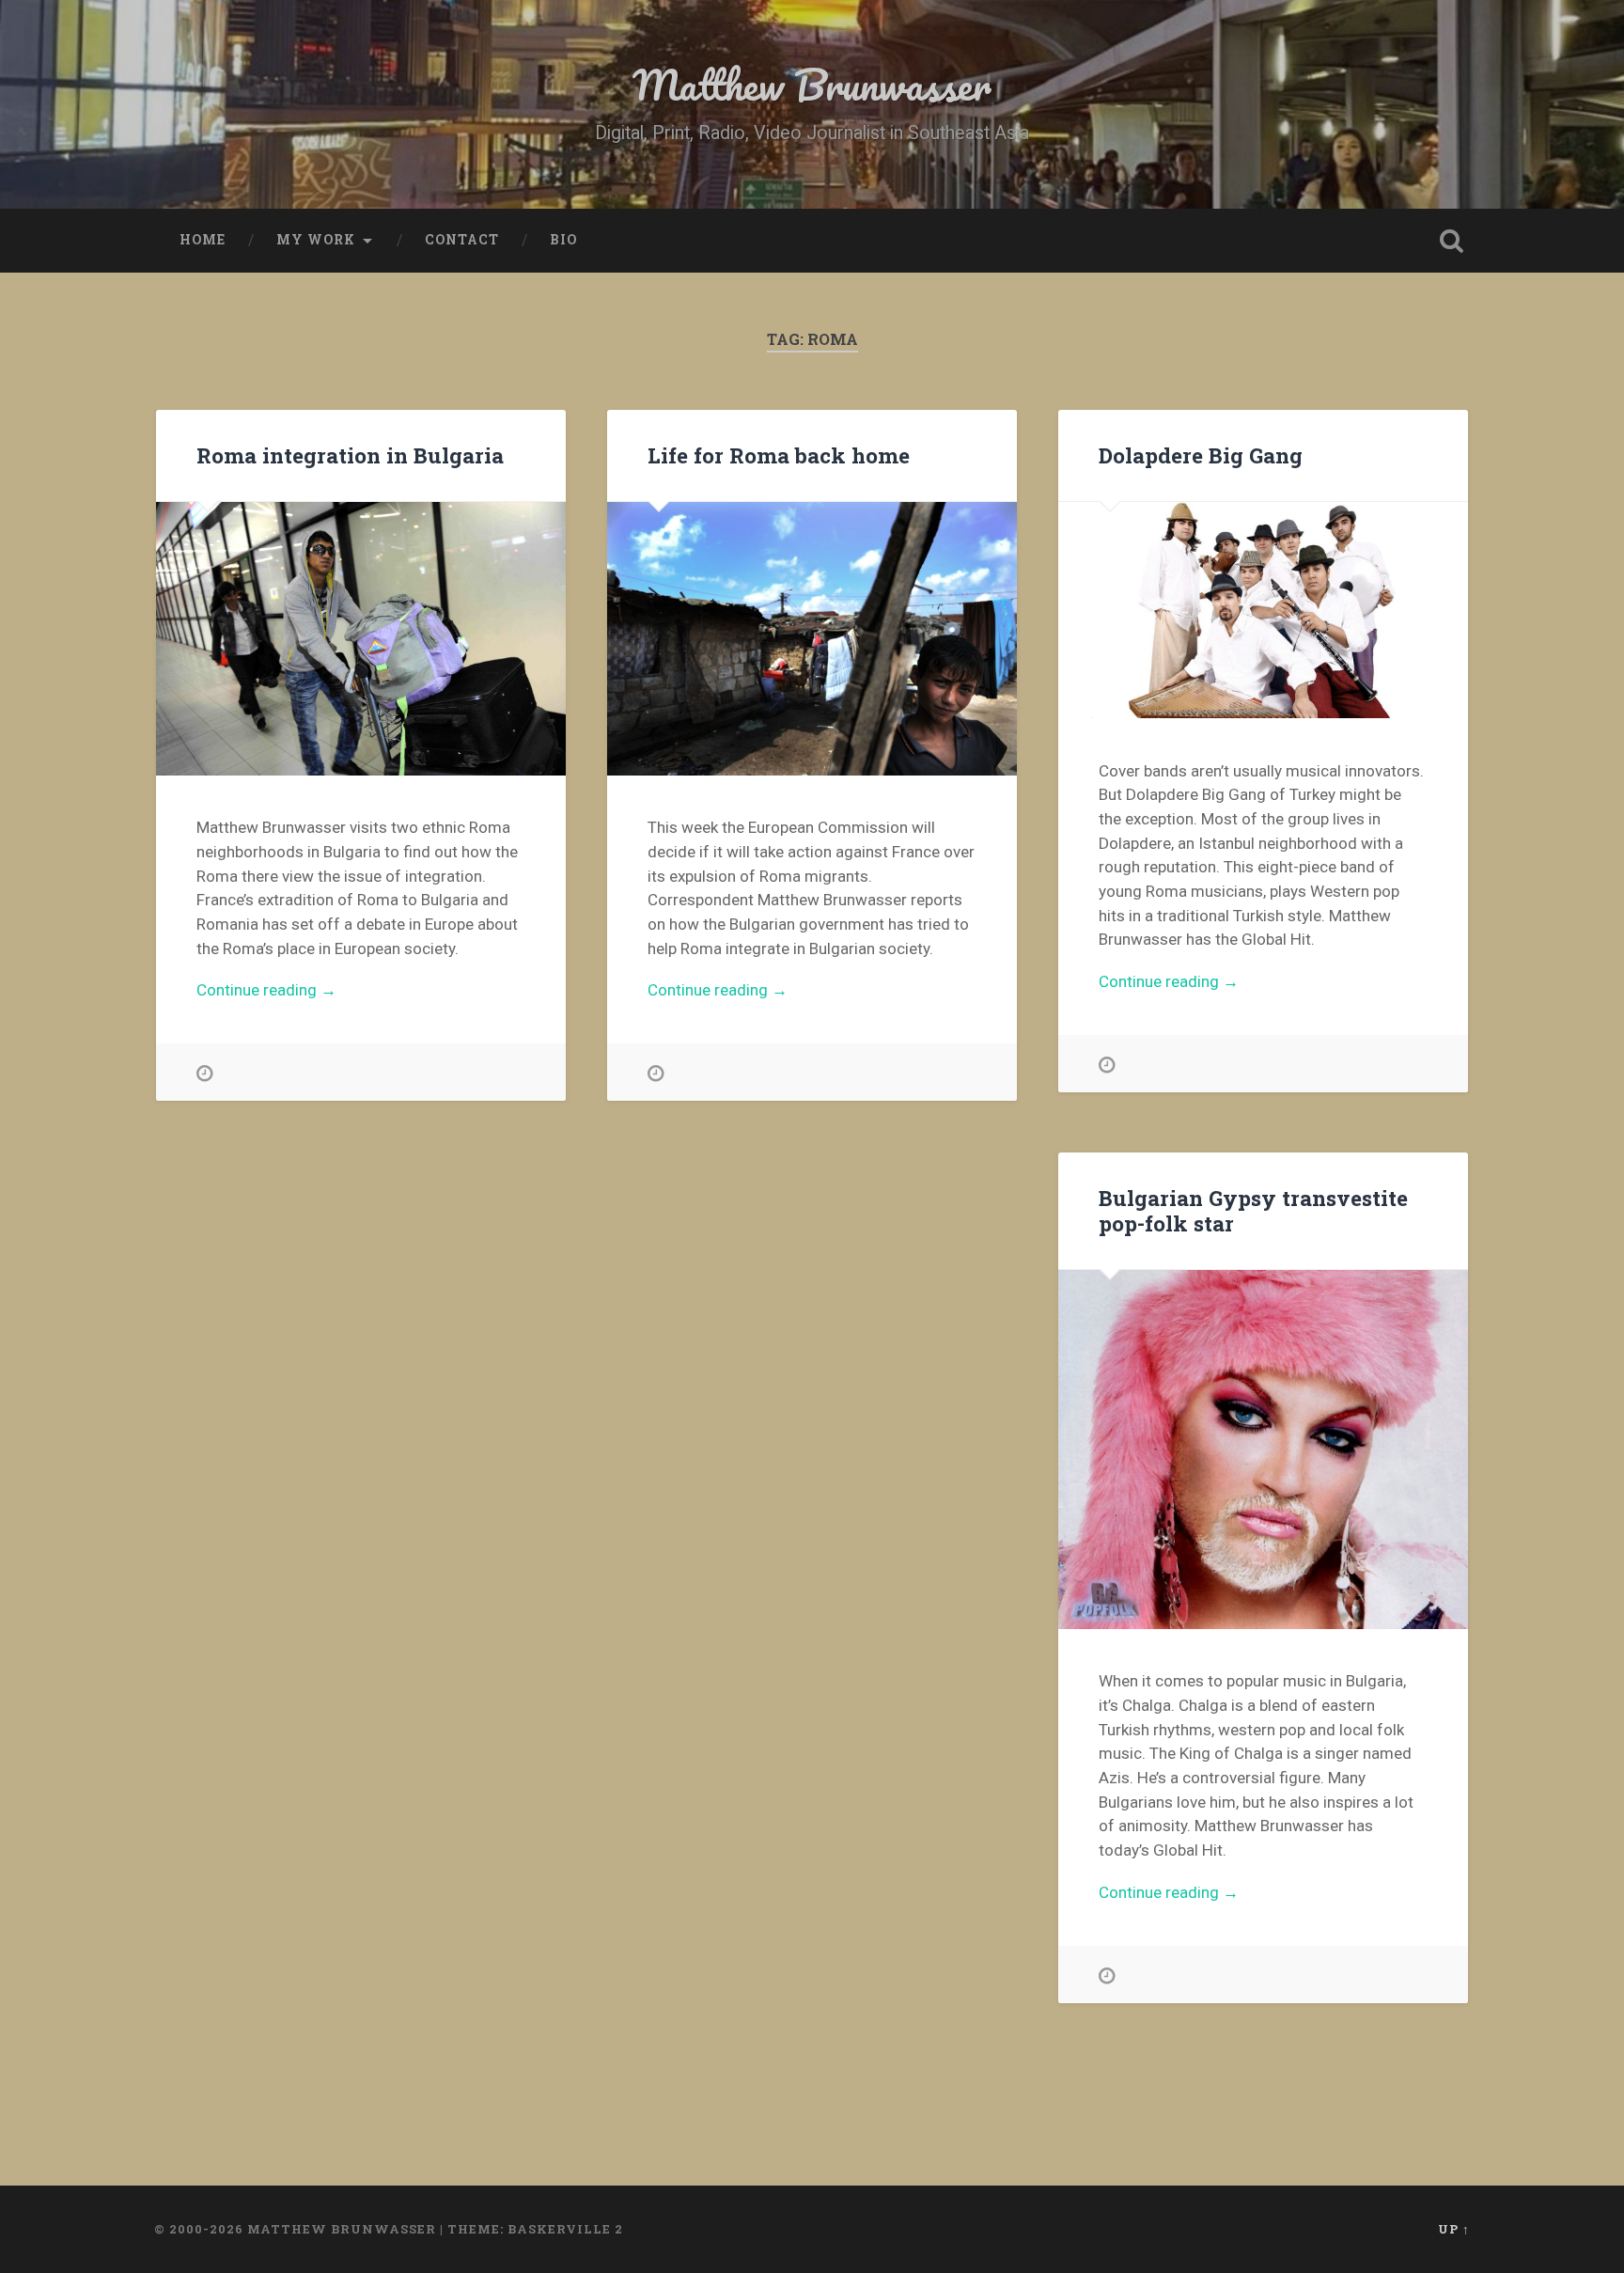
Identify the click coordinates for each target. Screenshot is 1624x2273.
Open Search (1451, 241)
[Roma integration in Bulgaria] (361, 638)
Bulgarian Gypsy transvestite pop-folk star (1253, 1210)
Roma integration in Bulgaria (350, 455)
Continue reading (297, 991)
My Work (316, 240)
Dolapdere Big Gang (1201, 455)
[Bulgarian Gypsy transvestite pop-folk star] (1263, 1450)
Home (203, 240)
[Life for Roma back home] (812, 638)
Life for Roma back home (779, 455)
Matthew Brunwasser (812, 84)
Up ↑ (1454, 2229)
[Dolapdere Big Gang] (1263, 610)
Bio (563, 240)
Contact (462, 240)
